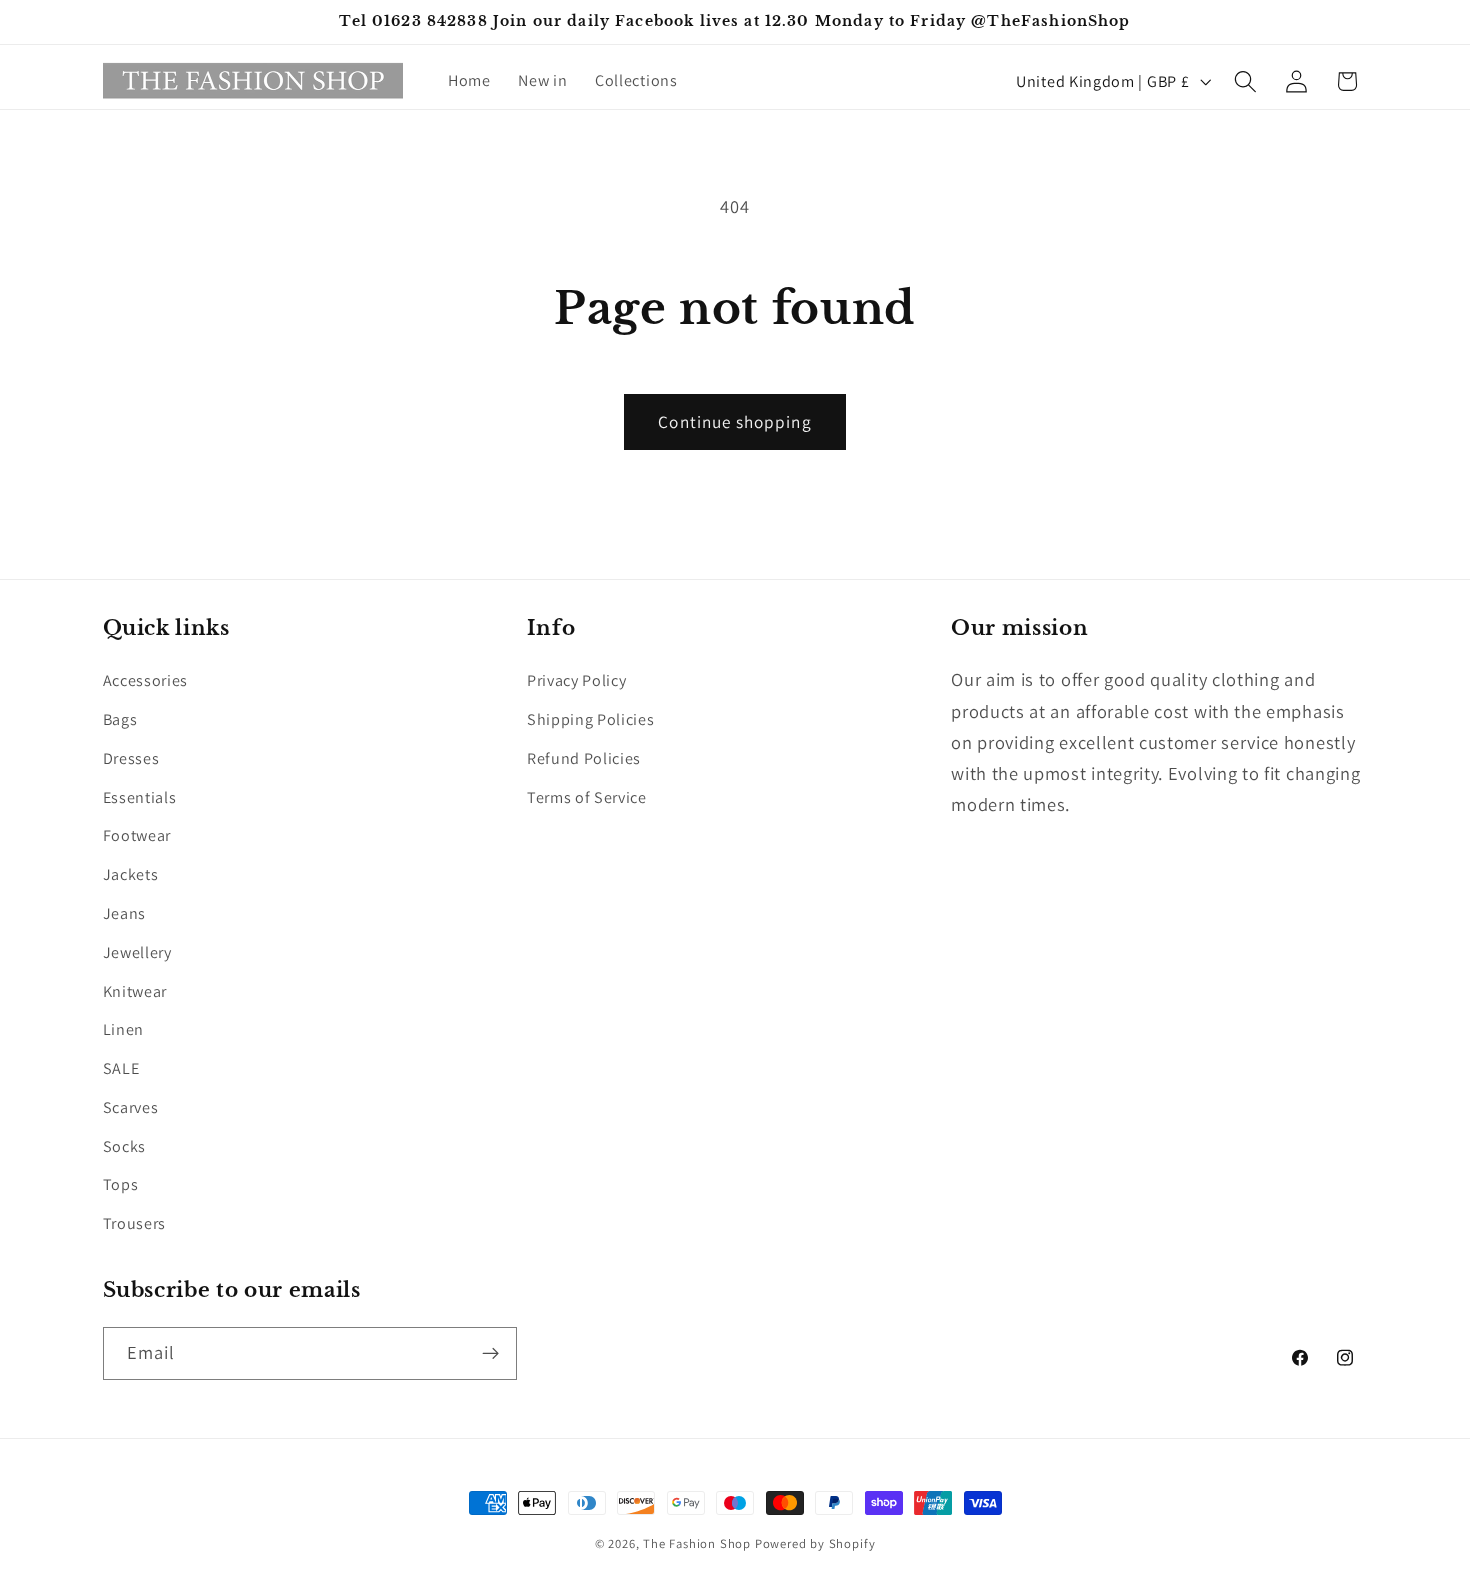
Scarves (131, 1107)
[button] (1245, 81)
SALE (121, 1068)
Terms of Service (587, 797)
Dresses (131, 758)
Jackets (131, 874)
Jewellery (137, 952)
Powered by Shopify (815, 1543)
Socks (124, 1146)
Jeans (124, 913)
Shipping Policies (591, 719)
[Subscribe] (490, 1354)
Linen (123, 1029)
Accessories (146, 680)
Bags (120, 719)
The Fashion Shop (697, 1543)
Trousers (135, 1223)
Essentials (140, 797)
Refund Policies (584, 758)
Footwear (137, 835)
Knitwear (135, 991)
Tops (121, 1184)
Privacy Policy (577, 680)
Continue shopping (735, 421)
